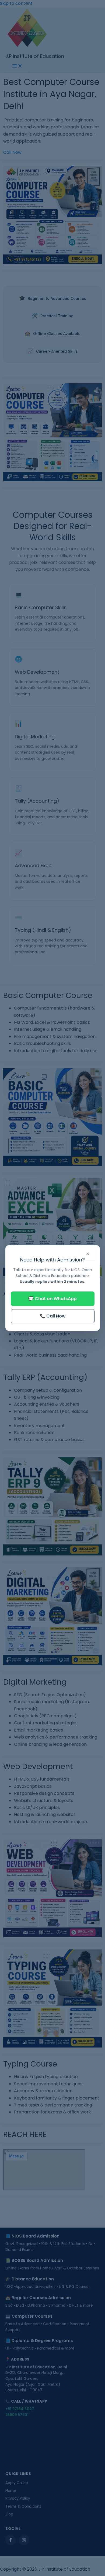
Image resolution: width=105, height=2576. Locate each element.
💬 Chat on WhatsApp (52, 1299)
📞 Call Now (53, 1316)
